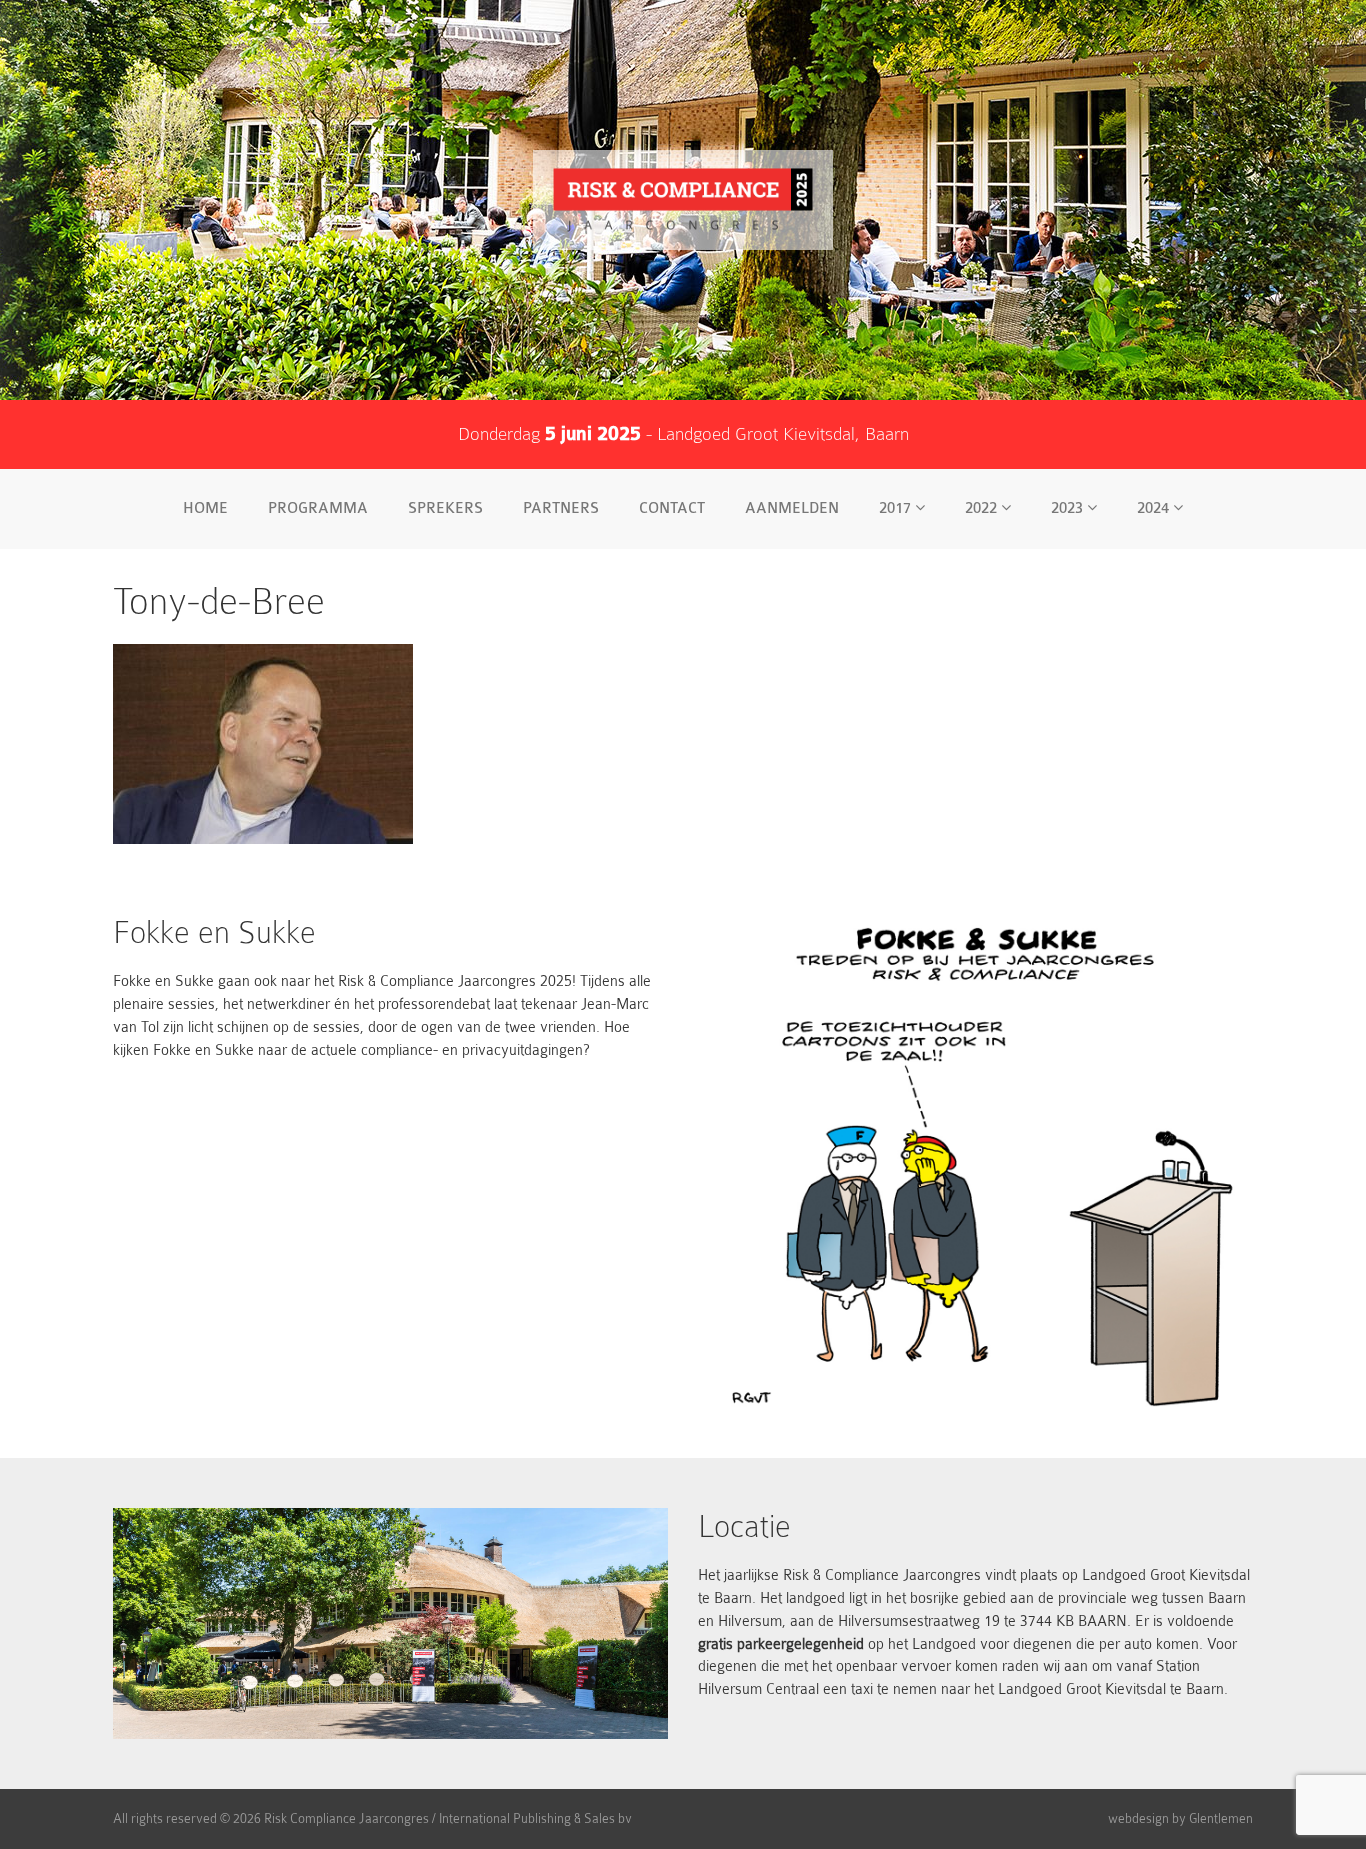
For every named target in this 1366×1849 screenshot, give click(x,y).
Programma (318, 508)
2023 (1069, 508)
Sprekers (445, 508)
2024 (1155, 508)
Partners (561, 508)
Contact (672, 508)
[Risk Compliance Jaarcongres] (683, 200)
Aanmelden (792, 508)
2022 (983, 508)
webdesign (1138, 1818)
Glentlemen (1221, 1818)
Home (205, 508)
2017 (897, 508)
